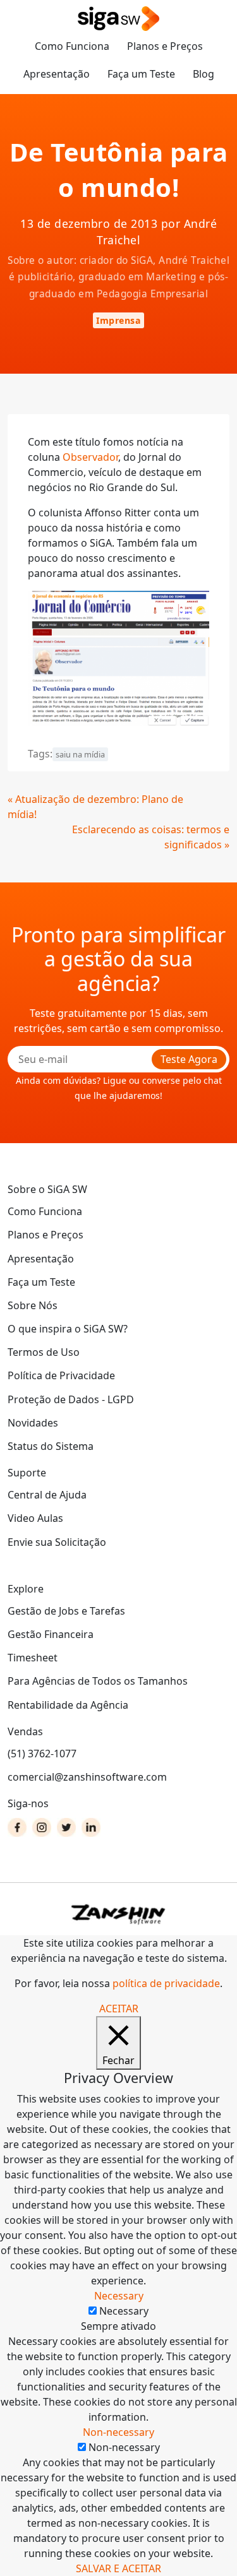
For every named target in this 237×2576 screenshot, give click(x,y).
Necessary (124, 2311)
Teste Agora (189, 1059)
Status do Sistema (51, 1446)
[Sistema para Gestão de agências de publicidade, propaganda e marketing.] (119, 19)
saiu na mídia (80, 754)
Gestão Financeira (51, 1634)
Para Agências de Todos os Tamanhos (98, 1681)
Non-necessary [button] (118, 2432)
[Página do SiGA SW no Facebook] (17, 1827)
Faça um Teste (141, 74)
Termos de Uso (44, 1352)
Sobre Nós (33, 1305)
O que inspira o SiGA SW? (68, 1329)
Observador (90, 457)
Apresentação (57, 74)
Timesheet (33, 1658)
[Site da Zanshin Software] (119, 1914)
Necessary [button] (119, 2296)
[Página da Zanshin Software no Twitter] (66, 1827)
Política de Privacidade (61, 1375)
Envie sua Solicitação (57, 1542)
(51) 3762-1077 (42, 1754)
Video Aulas (35, 1518)
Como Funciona (72, 46)
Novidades (33, 1423)
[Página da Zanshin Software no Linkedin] (91, 1827)
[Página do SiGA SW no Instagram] (42, 1827)
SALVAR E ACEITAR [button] (118, 2568)
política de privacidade (166, 1983)
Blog (204, 74)
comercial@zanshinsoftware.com (87, 1777)
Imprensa (118, 320)
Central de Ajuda (47, 1495)
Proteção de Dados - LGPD (71, 1399)
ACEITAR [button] (119, 2009)
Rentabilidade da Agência (68, 1705)
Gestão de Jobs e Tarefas (66, 1611)
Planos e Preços (165, 46)
